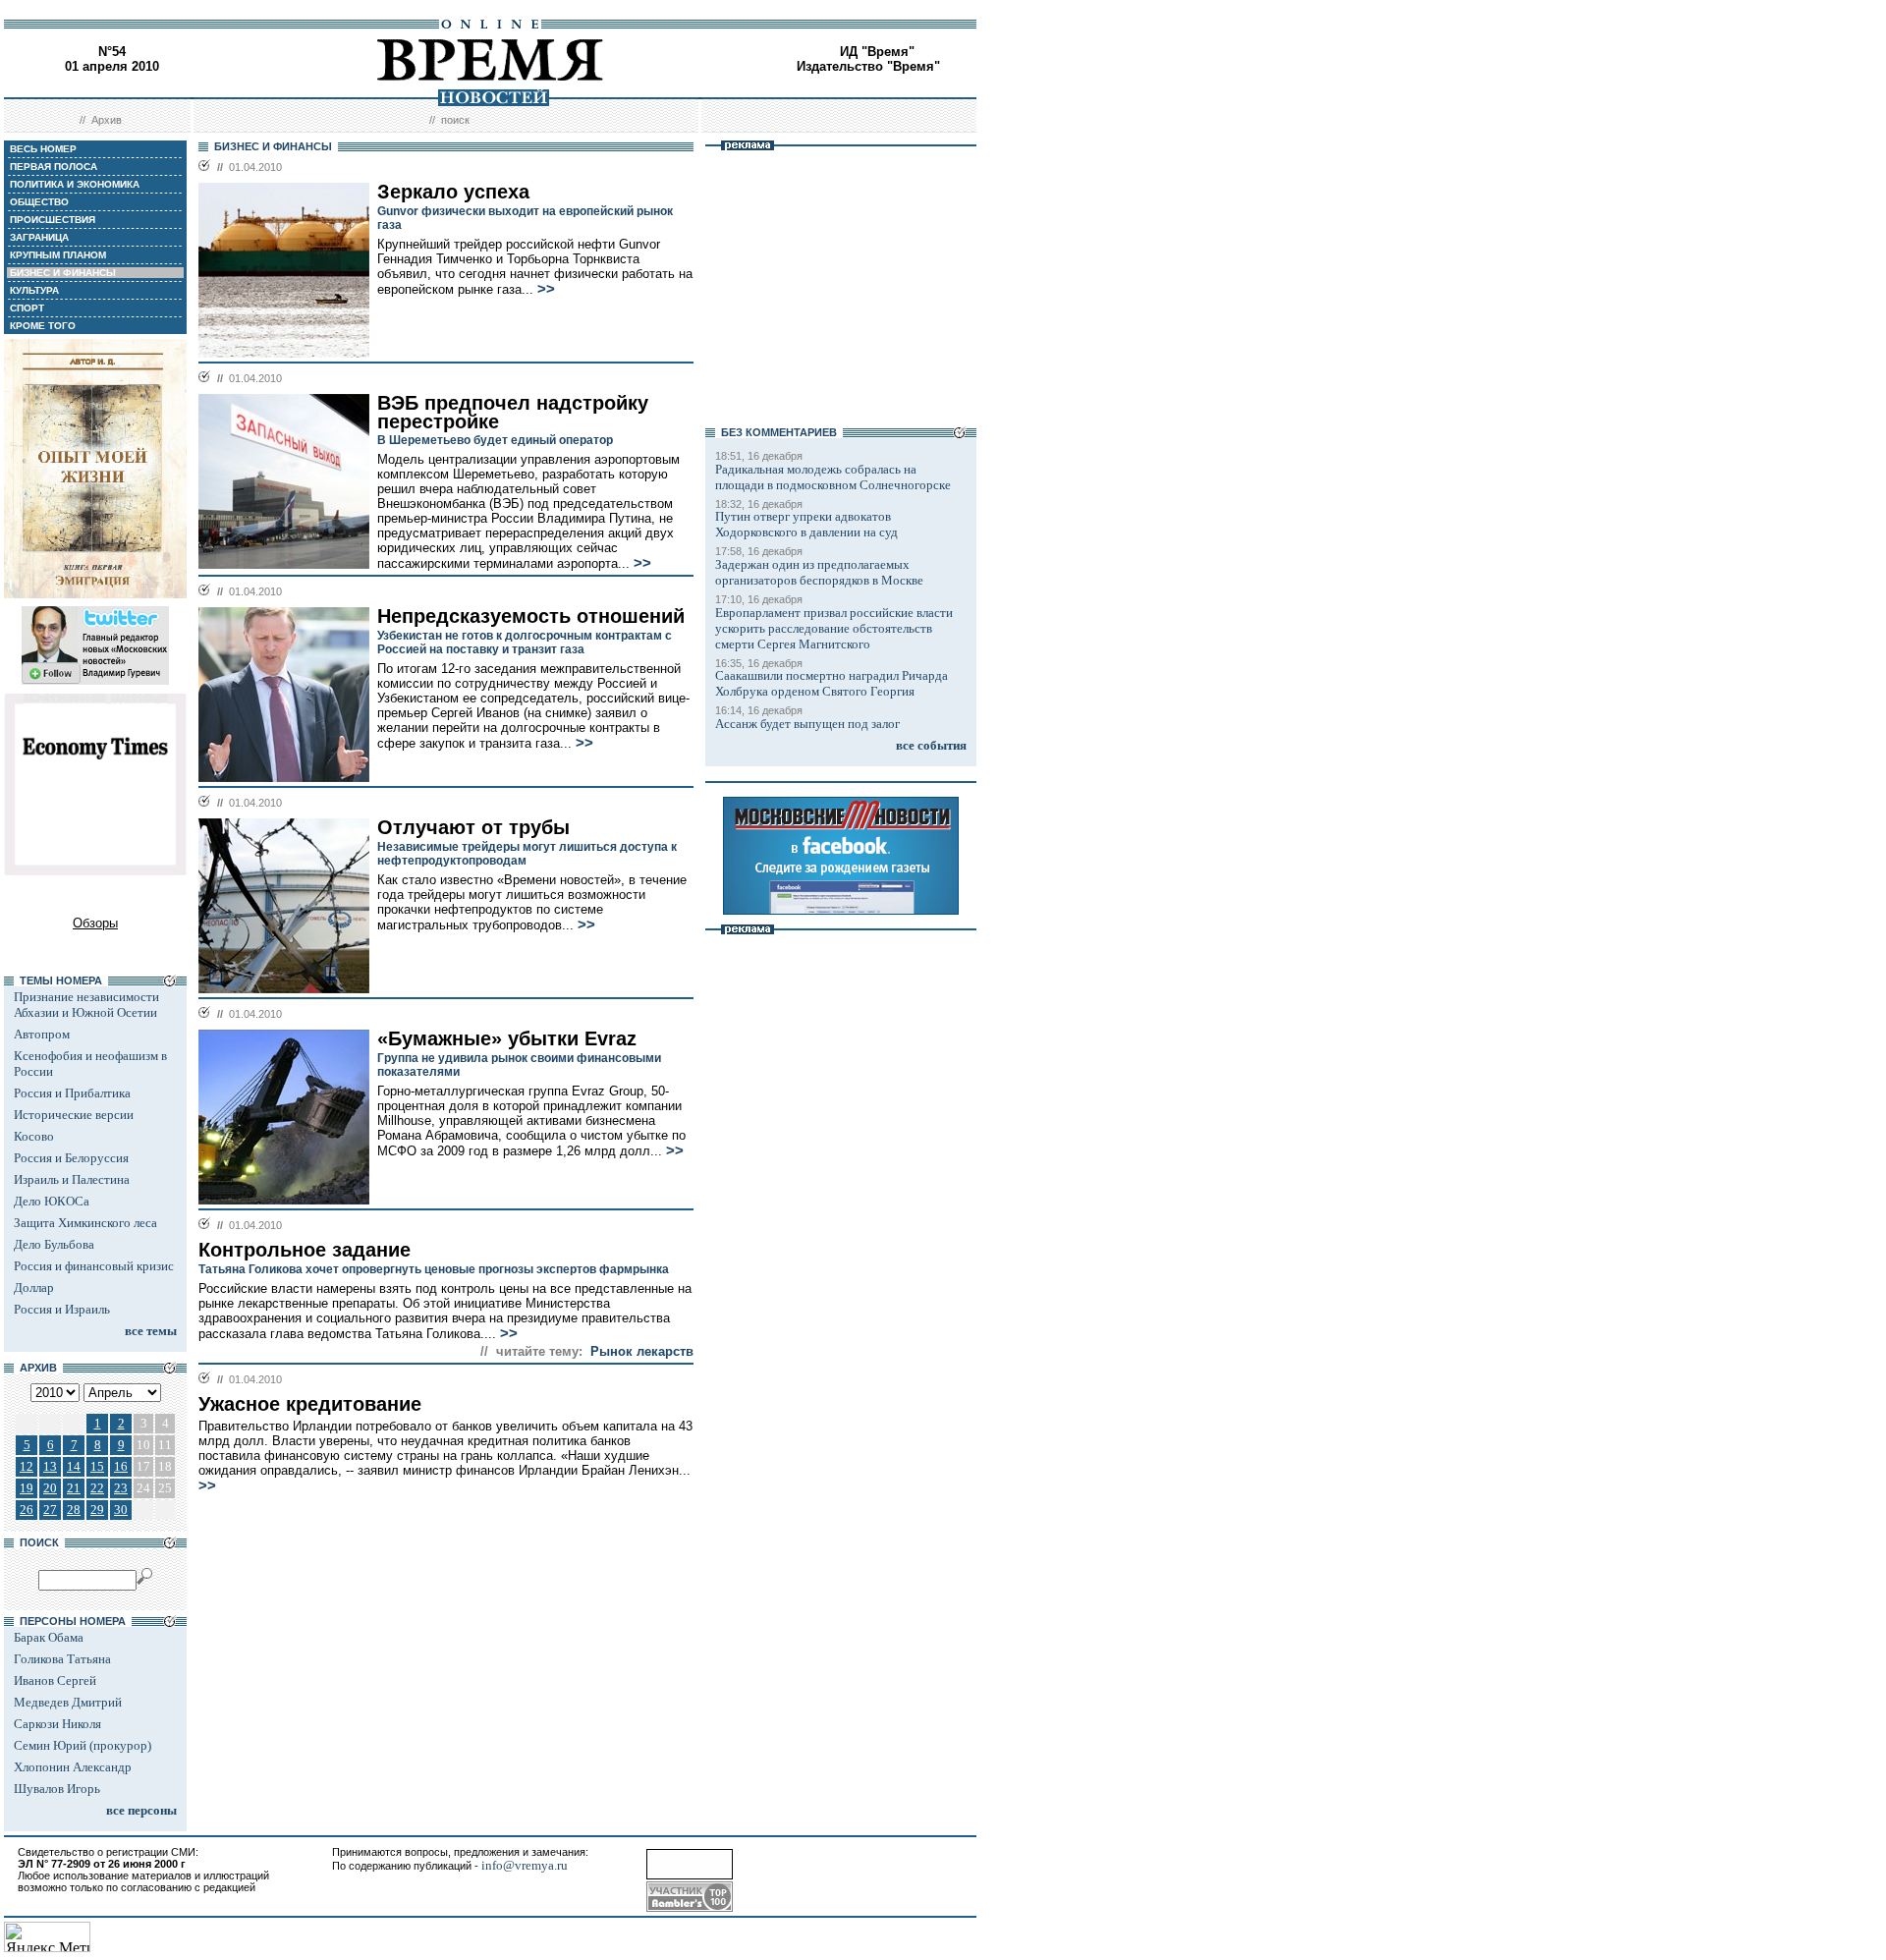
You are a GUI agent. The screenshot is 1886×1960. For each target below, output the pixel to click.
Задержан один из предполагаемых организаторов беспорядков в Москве (819, 572)
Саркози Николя (57, 1724)
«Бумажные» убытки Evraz (507, 1038)
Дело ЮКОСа (52, 1201)
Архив (107, 120)
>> (546, 289)
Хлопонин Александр (73, 1767)
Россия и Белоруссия (71, 1158)
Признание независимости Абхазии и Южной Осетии (86, 1005)
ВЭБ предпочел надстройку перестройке (513, 412)
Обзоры (95, 923)
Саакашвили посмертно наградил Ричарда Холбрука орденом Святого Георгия (832, 683)
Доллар (34, 1288)
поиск (455, 120)
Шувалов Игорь (57, 1789)
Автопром (42, 1034)
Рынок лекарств (642, 1351)
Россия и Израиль (62, 1309)
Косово (34, 1136)
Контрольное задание (305, 1250)
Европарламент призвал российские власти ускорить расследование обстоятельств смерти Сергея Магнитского (834, 628)
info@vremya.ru (525, 1865)
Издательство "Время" (868, 66)
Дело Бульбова (54, 1244)
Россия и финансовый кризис (94, 1266)
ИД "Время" (877, 52)
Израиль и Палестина (72, 1179)
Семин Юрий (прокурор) (83, 1745)
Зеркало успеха (453, 192)
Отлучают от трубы (473, 827)
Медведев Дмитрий (68, 1702)
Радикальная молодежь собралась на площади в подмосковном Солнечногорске (833, 477)
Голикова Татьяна (62, 1659)
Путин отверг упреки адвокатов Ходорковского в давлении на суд (806, 524)
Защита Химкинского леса (85, 1223)
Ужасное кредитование (310, 1404)
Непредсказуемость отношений (531, 616)
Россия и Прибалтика (72, 1093)
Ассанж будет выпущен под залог (807, 724)
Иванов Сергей (55, 1680)
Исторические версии (74, 1115)
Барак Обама (49, 1637)
